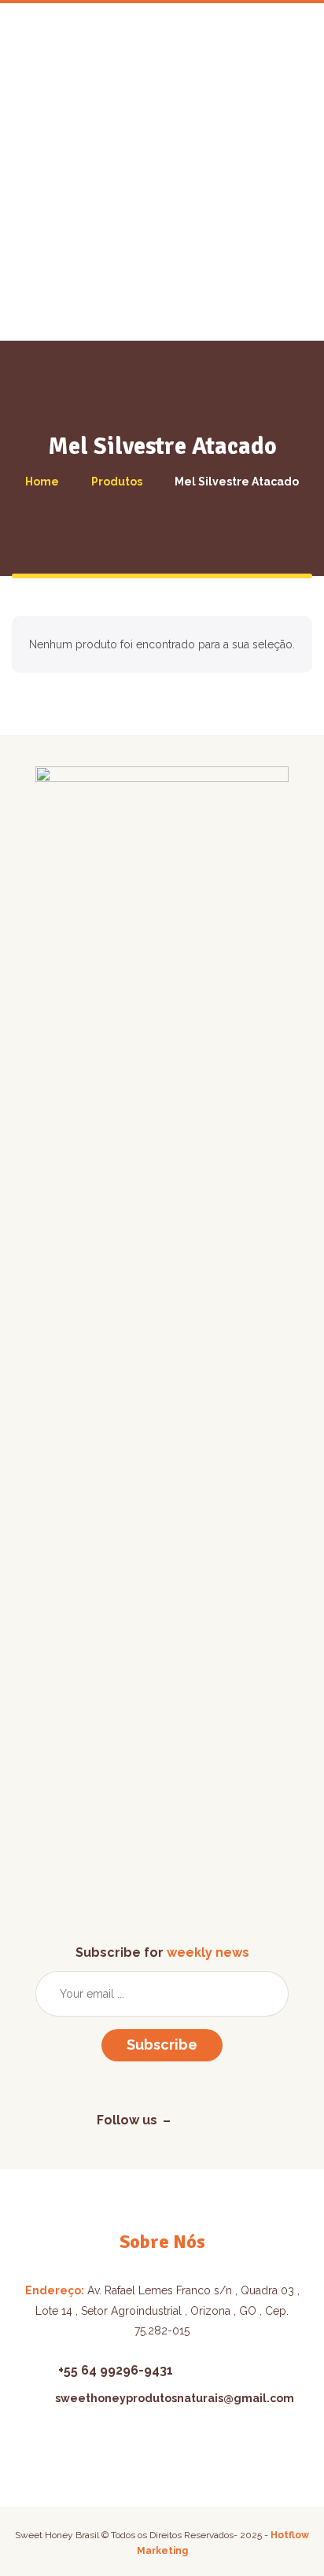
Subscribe (162, 2045)
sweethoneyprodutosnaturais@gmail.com (175, 2398)
